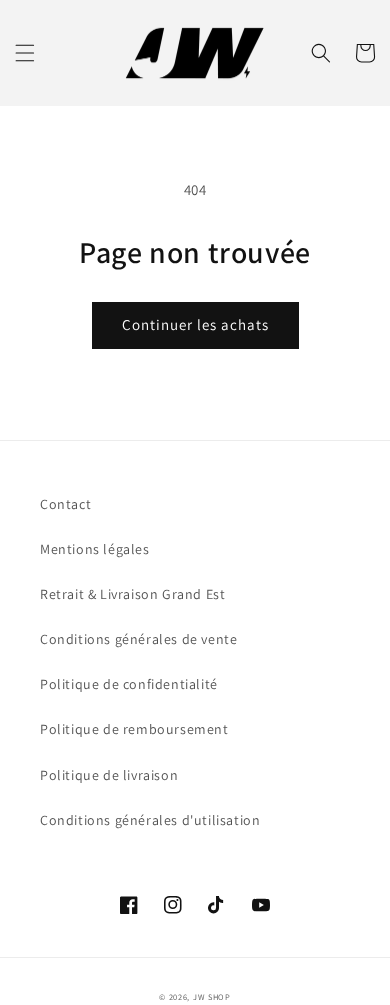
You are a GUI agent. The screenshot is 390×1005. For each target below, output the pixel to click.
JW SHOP (212, 996)
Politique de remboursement (134, 729)
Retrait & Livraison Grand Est (132, 594)
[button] (25, 53)
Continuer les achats (195, 324)
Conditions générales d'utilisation (150, 820)
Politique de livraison (109, 775)
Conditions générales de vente (138, 639)
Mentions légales (95, 549)
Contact (65, 504)
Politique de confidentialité (129, 684)
